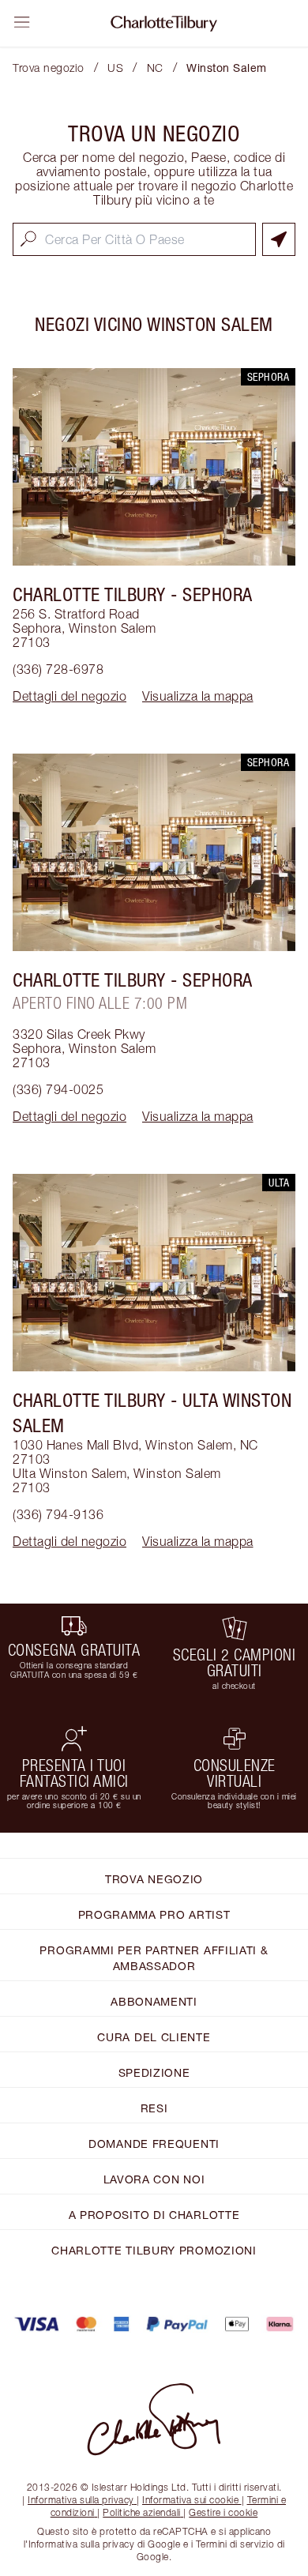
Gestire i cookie (223, 2512)
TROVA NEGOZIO (154, 1879)
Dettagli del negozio (69, 696)
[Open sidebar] (22, 22)
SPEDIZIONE (154, 2072)
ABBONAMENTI (154, 2001)
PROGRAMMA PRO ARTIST (154, 1914)
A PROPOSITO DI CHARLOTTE (154, 2215)
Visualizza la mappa (198, 696)
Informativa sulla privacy (81, 2500)
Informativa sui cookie (190, 2500)
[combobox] (134, 239)
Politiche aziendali (142, 2512)
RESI (154, 2108)
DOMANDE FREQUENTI (154, 2144)
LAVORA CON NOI (154, 2179)
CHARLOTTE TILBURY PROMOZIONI (154, 2250)
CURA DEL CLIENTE (154, 2037)
